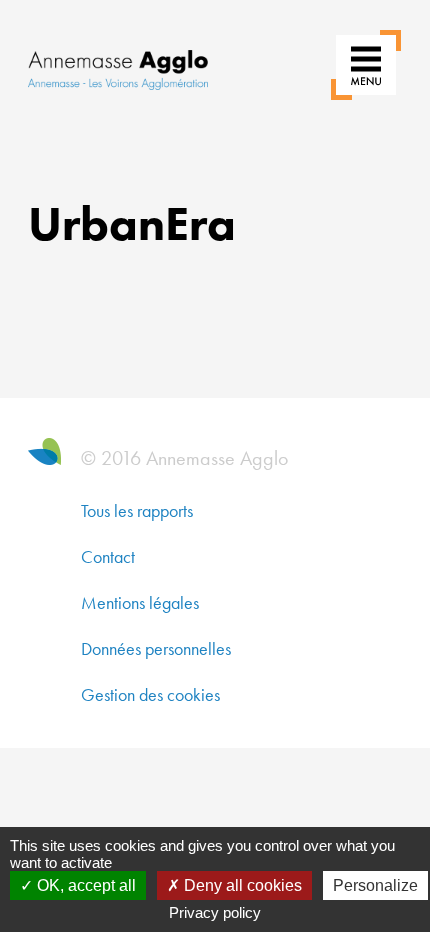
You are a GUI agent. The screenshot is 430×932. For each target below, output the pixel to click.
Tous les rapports (137, 510)
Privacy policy (215, 912)
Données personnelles (156, 648)
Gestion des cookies (150, 694)
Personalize (375, 885)
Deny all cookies (241, 885)
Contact (108, 556)
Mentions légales (140, 602)
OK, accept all (84, 885)
